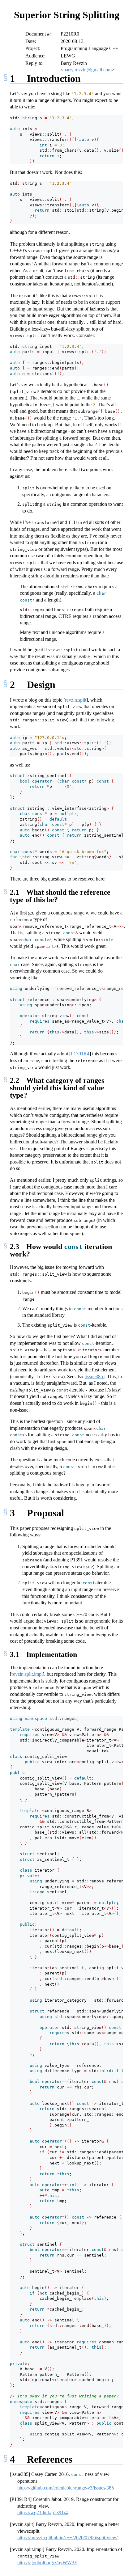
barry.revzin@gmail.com (88, 70)
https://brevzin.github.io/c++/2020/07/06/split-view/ (67, 2538)
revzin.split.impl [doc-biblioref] (27, 1674)
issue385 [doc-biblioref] (94, 1377)
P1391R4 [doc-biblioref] (80, 1054)
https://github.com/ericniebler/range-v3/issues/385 (66, 2488)
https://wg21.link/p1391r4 (43, 2513)
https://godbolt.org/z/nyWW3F (47, 2563)
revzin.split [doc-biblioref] (76, 700)
